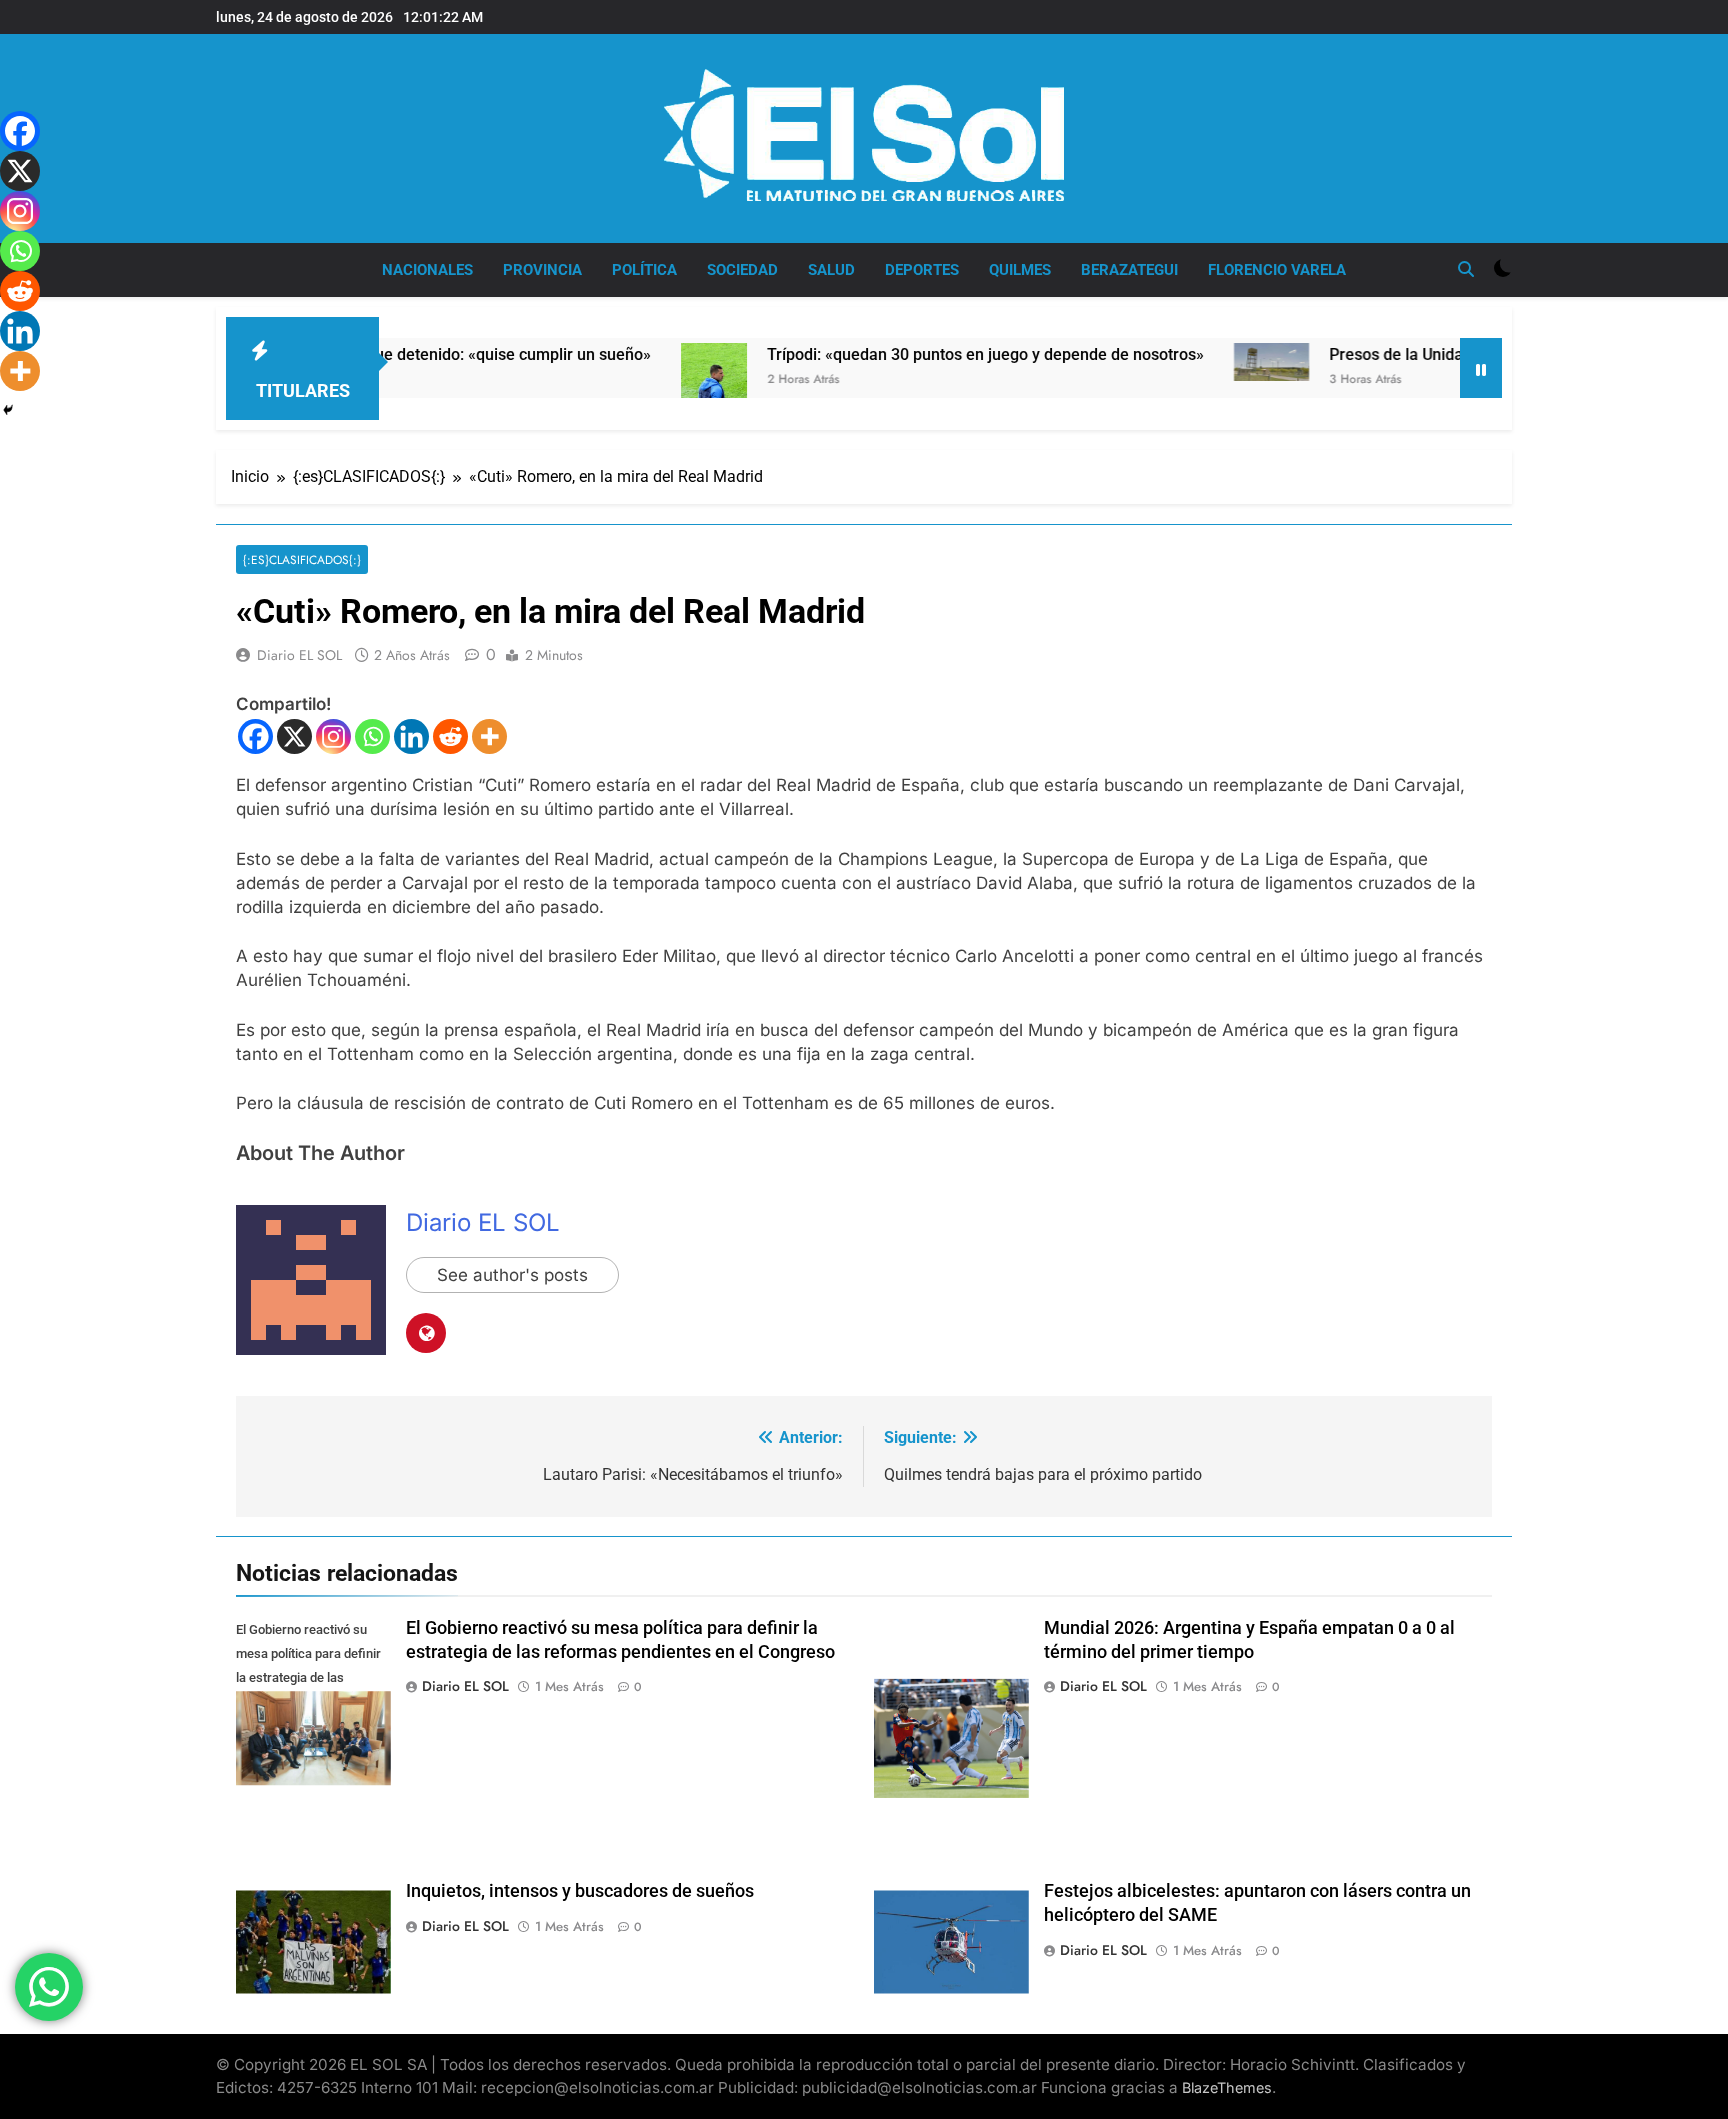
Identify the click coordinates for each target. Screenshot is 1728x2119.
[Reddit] (450, 736)
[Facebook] (255, 736)
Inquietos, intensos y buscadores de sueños (580, 1891)
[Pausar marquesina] (1481, 368)
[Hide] (8, 410)
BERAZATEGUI (1129, 270)
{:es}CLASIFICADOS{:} (302, 559)
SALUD (831, 270)
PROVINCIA (542, 270)
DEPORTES (922, 270)
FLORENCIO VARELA (1277, 270)
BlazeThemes (1227, 2087)
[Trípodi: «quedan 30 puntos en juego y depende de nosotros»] (634, 390)
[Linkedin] (411, 736)
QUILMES (1020, 270)
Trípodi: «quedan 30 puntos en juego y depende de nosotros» (905, 354)
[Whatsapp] (372, 736)
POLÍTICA (644, 270)
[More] (489, 736)
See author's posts (512, 1275)
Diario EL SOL (299, 655)
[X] (294, 736)
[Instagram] (333, 736)
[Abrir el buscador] (1466, 269)
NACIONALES (427, 270)
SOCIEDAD (742, 270)
